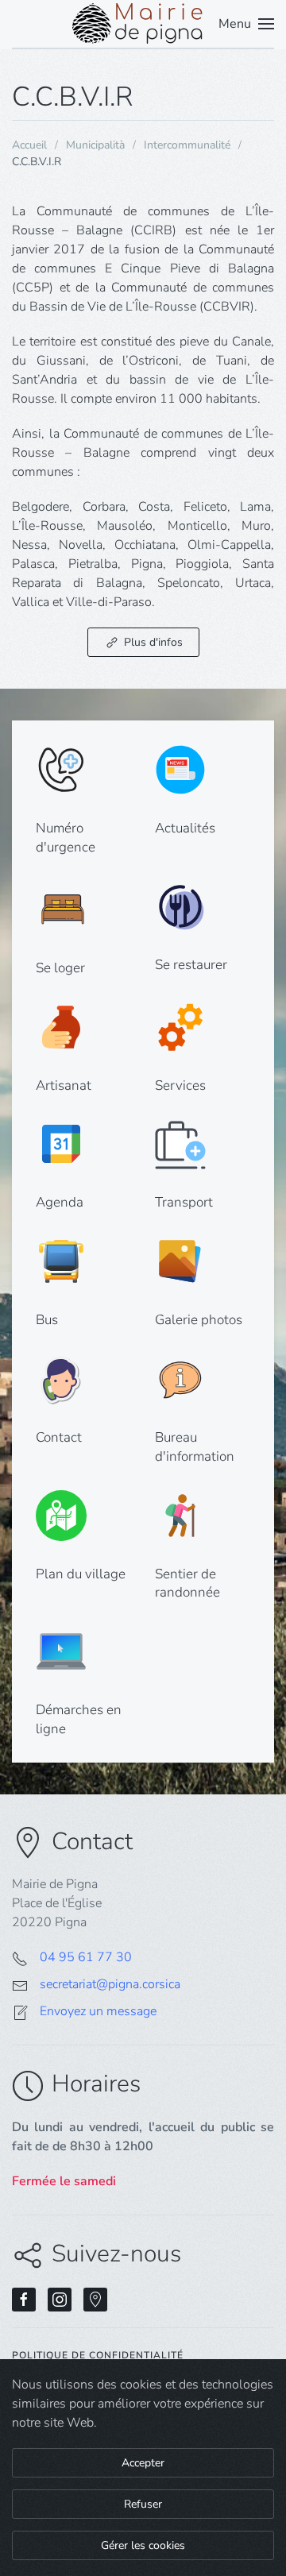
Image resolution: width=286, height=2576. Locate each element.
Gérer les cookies (143, 2545)
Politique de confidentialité (98, 2355)
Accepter (143, 2463)
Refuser (143, 2504)
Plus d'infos (153, 642)
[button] (246, 24)
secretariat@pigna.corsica (110, 1984)
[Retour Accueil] (143, 24)
